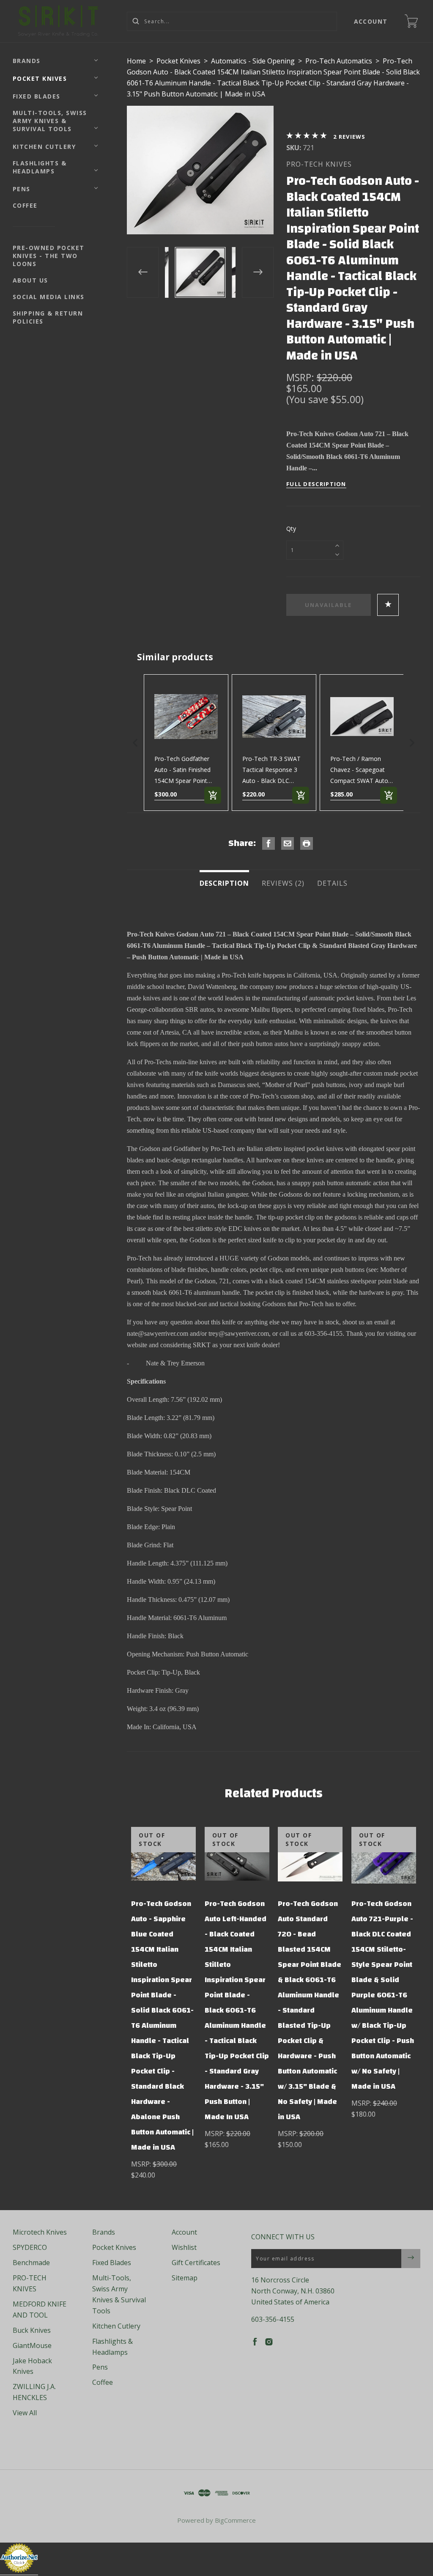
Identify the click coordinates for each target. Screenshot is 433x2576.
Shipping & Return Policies (48, 317)
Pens (22, 189)
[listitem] (186, 743)
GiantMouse (32, 2345)
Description (224, 883)
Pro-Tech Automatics (339, 61)
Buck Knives (32, 2330)
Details (332, 883)
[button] (135, 743)
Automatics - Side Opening (253, 61)
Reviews (352, 137)
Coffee (25, 205)
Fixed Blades (37, 96)
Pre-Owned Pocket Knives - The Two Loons (49, 256)
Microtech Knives (40, 2232)
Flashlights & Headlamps (40, 167)
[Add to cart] (213, 795)
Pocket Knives (40, 78)
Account (371, 21)
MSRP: (301, 377)
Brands (27, 61)
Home (136, 61)
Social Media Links (49, 297)
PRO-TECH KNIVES (319, 164)
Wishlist (184, 2247)
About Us (30, 280)
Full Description (316, 484)
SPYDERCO (30, 2247)
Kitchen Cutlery (44, 147)
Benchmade (31, 2263)
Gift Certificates (196, 2263)
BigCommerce (235, 2520)
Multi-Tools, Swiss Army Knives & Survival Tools (50, 121)
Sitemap (185, 2278)
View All (25, 2413)
